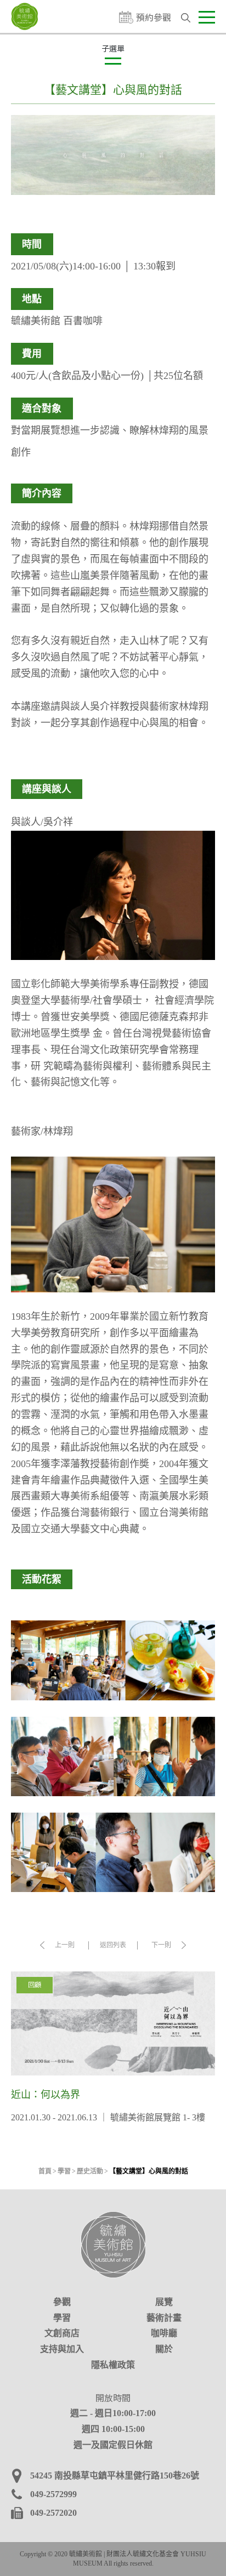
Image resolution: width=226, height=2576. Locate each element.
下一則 (161, 1945)
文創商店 (62, 2333)
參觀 (62, 2302)
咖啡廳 (164, 2333)
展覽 (164, 2302)
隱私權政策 (113, 2365)
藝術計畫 (164, 2318)
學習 (64, 2171)
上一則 (65, 1945)
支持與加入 (62, 2349)
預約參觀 (154, 17)
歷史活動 (90, 2171)
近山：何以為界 (113, 2048)
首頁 (45, 2171)
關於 (164, 2349)
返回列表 (113, 1945)
